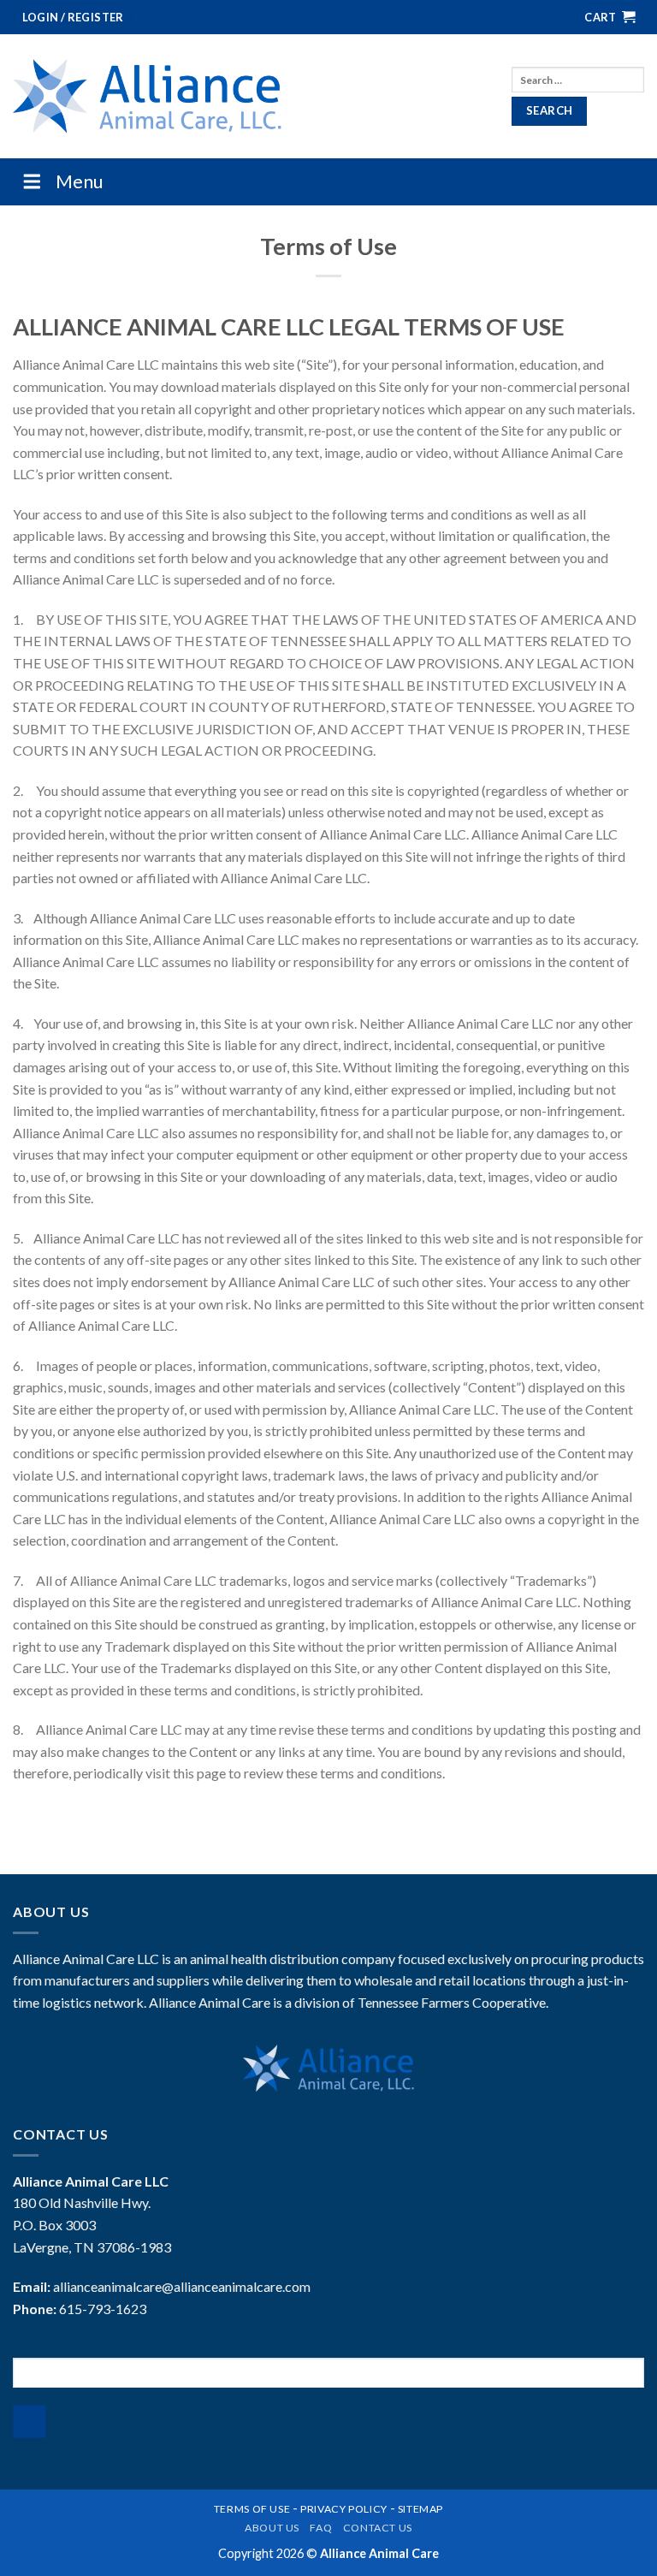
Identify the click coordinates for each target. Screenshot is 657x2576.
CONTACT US (378, 2528)
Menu (80, 181)
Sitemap (420, 2509)
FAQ (321, 2528)
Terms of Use (252, 2509)
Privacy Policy (344, 2509)
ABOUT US (272, 2528)
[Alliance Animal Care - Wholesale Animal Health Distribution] (147, 97)
